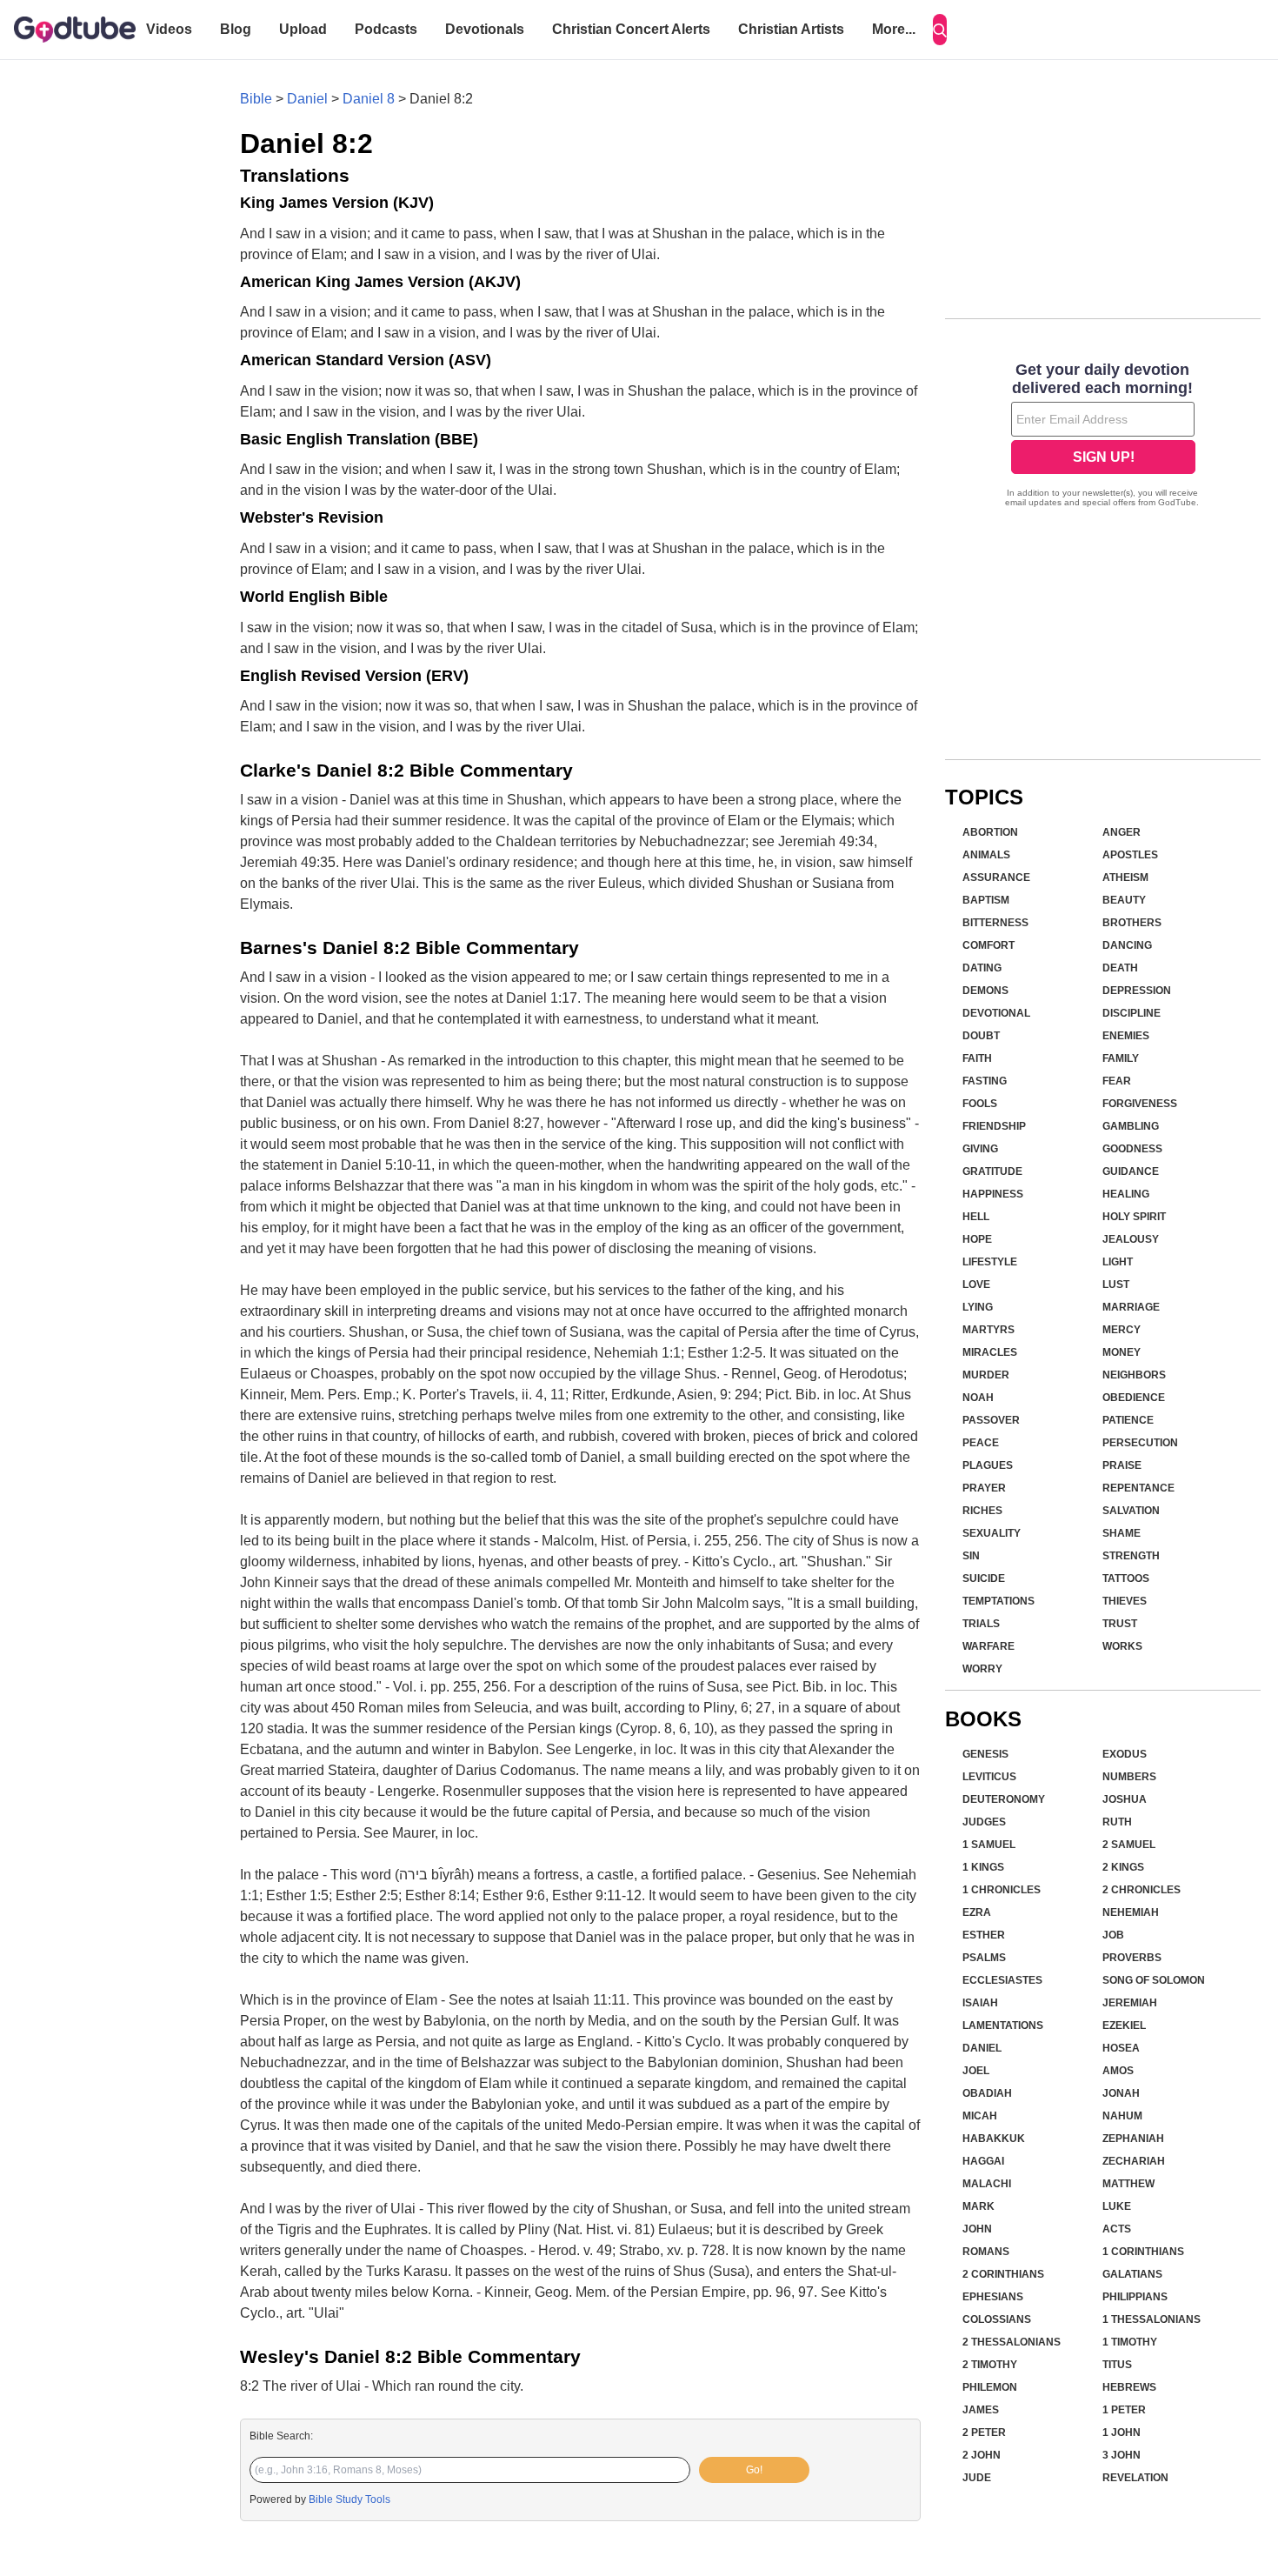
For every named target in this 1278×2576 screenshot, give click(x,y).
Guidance (1131, 1171)
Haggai (983, 2161)
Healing (1126, 1194)
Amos (1118, 2071)
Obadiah (987, 2093)
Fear (1117, 1081)
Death (1120, 968)
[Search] (940, 30)
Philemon (990, 2387)
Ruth (1117, 1822)
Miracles (990, 1352)
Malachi (987, 2184)
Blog (236, 29)
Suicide (984, 1578)
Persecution (1140, 1443)
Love (976, 1285)
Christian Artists (791, 29)
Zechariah (1134, 2161)
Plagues (988, 1465)
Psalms (984, 1958)
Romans (986, 2252)
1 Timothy (1130, 2342)
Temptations (998, 1601)
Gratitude (992, 1171)
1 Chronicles (1002, 1890)
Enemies (1126, 1036)
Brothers (1132, 923)
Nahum (1122, 2116)
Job (1113, 1935)
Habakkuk (994, 2139)
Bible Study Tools (349, 2499)
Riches (982, 1511)
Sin (971, 1556)
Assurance (996, 878)
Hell (976, 1217)
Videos (169, 29)
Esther (984, 1935)
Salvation (1131, 1511)
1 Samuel (989, 1845)
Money (1122, 1352)
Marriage (1131, 1307)
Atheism (1125, 878)
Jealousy (1131, 1239)
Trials (981, 1624)
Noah (978, 1398)
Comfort (988, 945)
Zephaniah (1133, 2139)
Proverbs (1132, 1958)
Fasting (985, 1081)
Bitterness (995, 923)
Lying (978, 1307)
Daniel (307, 99)
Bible (256, 99)
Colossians (997, 2319)
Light (1118, 1262)
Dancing (1127, 945)
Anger (1122, 832)
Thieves (1125, 1601)
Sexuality (992, 1533)
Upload (303, 29)
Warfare (988, 1646)
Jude (977, 2478)
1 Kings (983, 1867)
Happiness (993, 1194)
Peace (981, 1443)
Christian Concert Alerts (631, 29)
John (977, 2229)
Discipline (1132, 1013)
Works (1122, 1646)
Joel (976, 2071)
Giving (980, 1149)
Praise (1122, 1465)
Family (1121, 1058)
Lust (1116, 1285)
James (981, 2410)
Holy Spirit (1134, 1217)
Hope (977, 1239)
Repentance (1138, 1488)
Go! (754, 2470)
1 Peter (1124, 2410)
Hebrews (1129, 2387)
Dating (982, 968)
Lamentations (1003, 2025)
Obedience (1134, 1398)
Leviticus (989, 1777)
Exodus (1125, 1754)
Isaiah (980, 2003)
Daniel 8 (369, 99)
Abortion (990, 832)
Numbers (1129, 1777)
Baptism (986, 900)
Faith (977, 1058)
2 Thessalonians (1012, 2342)
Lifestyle (990, 1262)
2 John (982, 2455)
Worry (982, 1669)
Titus (1117, 2365)
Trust (1120, 1624)
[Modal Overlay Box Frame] (1103, 437)
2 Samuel (1129, 1845)
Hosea (1121, 2048)
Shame (1122, 1533)
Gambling (1131, 1126)
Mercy (1122, 1330)
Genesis (985, 1754)
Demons (985, 991)
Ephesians (993, 2297)
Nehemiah (1131, 1912)
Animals (986, 855)
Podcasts (386, 29)
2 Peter (984, 2433)
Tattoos (1126, 1578)
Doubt (981, 1036)
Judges (984, 1822)
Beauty (1124, 900)
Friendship (994, 1126)
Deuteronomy (1004, 1799)
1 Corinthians (1143, 2252)
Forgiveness (1140, 1104)
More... (894, 29)
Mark (978, 2206)
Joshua (1125, 1799)
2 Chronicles (1142, 1890)
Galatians (1132, 2274)
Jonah (1121, 2093)
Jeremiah (1130, 2003)
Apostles (1130, 855)
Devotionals (485, 29)
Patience (1128, 1420)
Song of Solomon (1154, 1980)
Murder (986, 1375)
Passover (991, 1420)
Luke (1117, 2206)
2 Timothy (990, 2365)
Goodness (1132, 1149)
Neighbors (1134, 1375)
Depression (1137, 991)
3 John (1122, 2455)
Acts (1117, 2229)
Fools (980, 1104)
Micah (980, 2116)
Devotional (996, 1013)
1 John (1122, 2433)
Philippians (1135, 2297)
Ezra (977, 1912)
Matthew (1128, 2184)
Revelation (1135, 2478)
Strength (1131, 1556)
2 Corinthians (1003, 2274)
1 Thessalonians (1152, 2319)
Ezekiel (1124, 2025)
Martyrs (988, 1330)
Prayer (984, 1488)
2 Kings (1123, 1867)
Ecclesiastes (1002, 1980)
